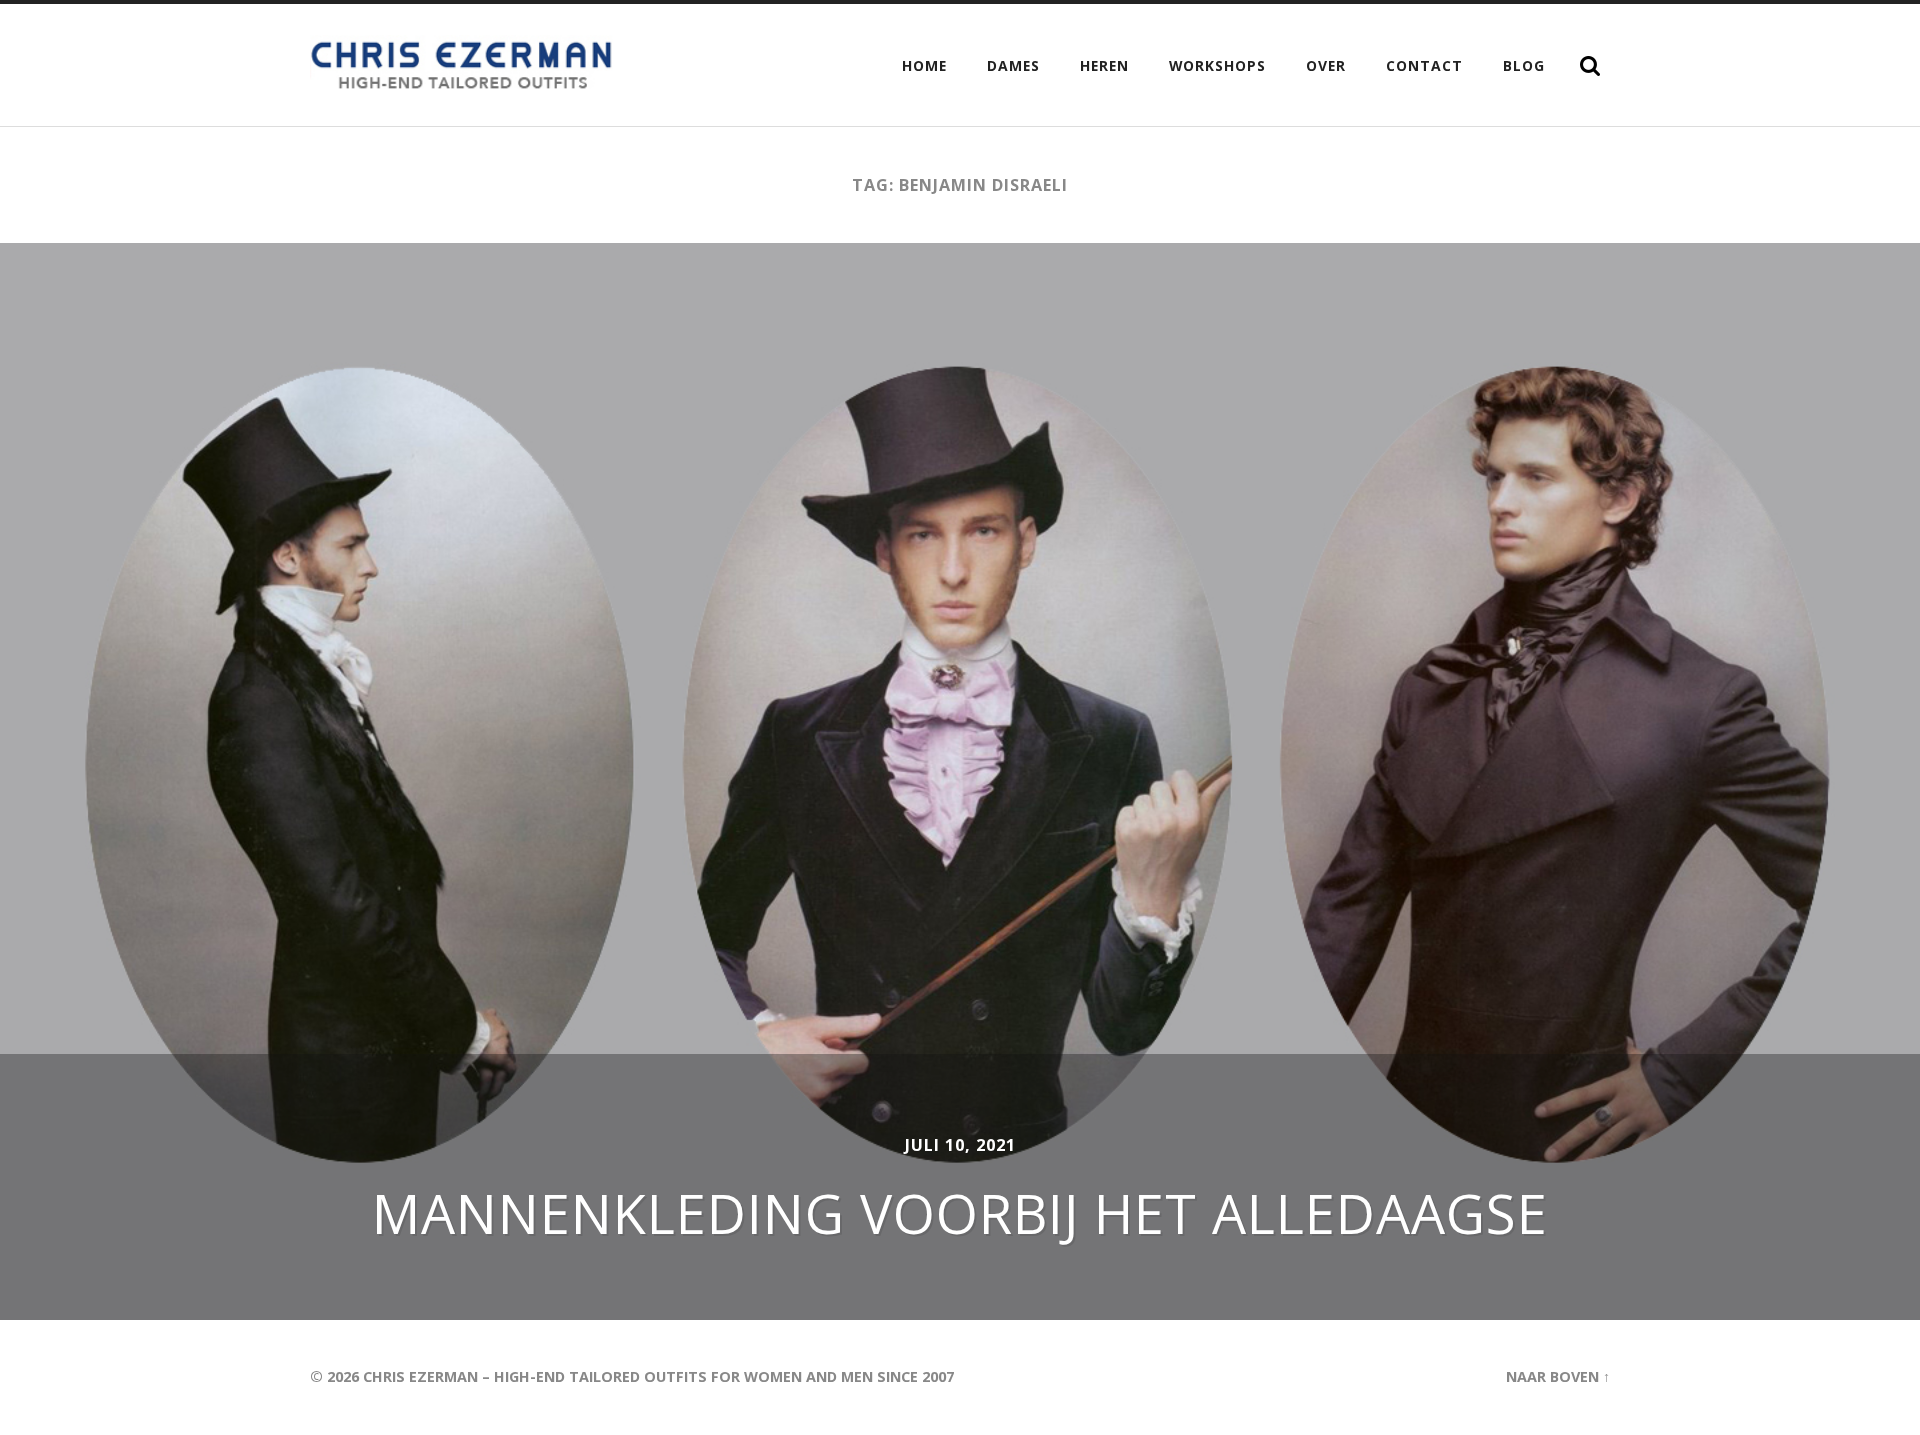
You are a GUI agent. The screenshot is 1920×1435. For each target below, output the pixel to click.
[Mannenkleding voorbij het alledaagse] (960, 781)
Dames (1013, 65)
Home (924, 65)
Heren (1104, 65)
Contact (1424, 65)
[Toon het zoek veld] (1590, 66)
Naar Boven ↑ (1558, 1376)
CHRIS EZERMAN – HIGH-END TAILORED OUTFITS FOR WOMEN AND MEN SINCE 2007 (658, 1376)
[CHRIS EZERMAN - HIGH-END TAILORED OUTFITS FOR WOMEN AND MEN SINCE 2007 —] (464, 65)
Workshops (1217, 65)
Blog (1524, 65)
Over (1326, 65)
